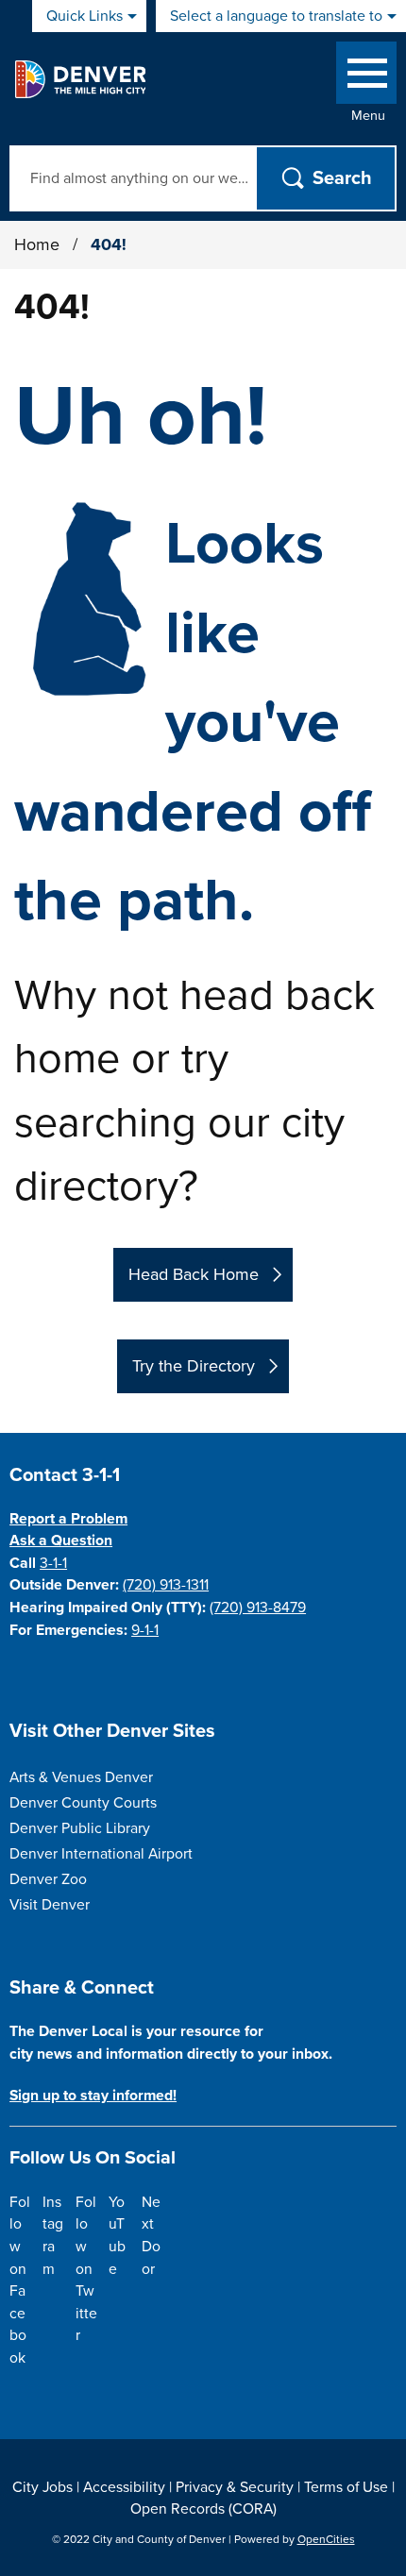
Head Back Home (194, 1274)
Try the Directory (194, 1366)
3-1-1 (53, 1563)
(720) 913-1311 (166, 1585)
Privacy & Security (235, 2487)
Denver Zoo (48, 1879)
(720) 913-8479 (258, 1608)
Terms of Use (346, 2487)
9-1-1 (145, 1630)
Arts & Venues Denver (81, 1777)
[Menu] (366, 77)
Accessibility (124, 2487)
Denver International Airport (101, 1854)
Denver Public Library (80, 1828)
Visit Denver (50, 1905)
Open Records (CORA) (203, 2509)
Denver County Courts (83, 1803)
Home (37, 244)
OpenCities (326, 2539)
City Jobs (42, 2487)
